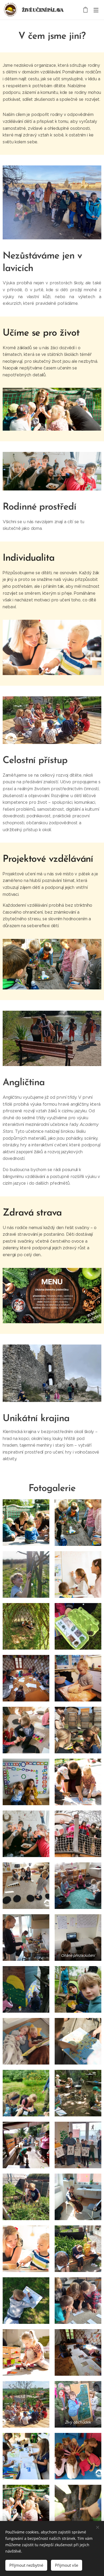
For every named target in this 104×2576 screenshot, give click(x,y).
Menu (96, 10)
